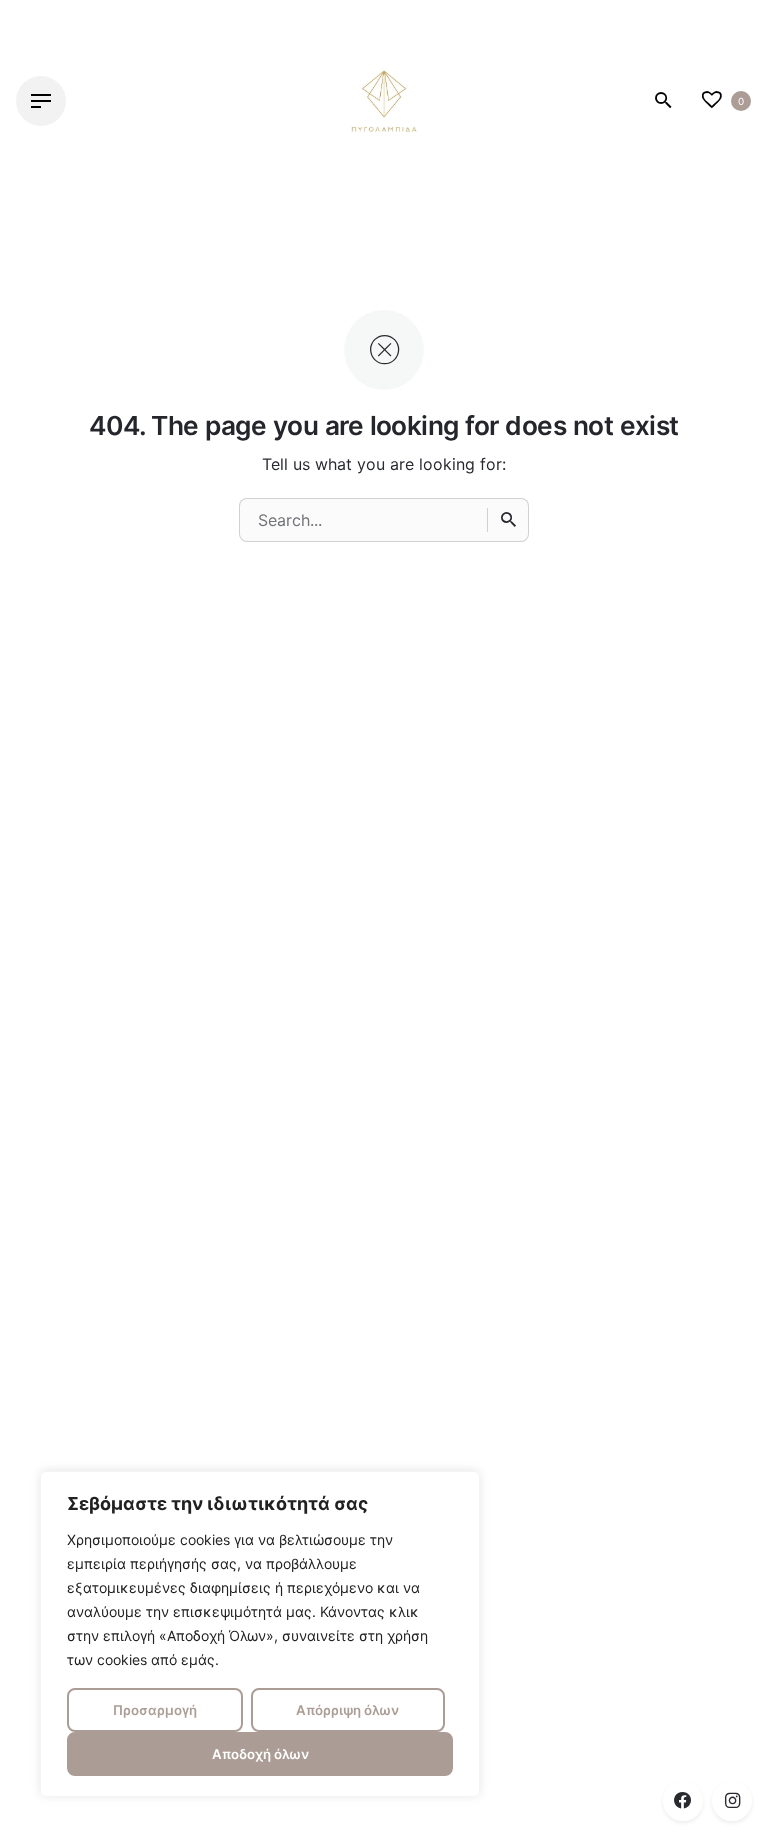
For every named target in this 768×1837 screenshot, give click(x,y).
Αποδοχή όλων (260, 1754)
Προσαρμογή (155, 1710)
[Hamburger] (41, 101)
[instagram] (732, 1801)
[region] (260, 1634)
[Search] (508, 520)
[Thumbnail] (384, 101)
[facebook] (683, 1801)
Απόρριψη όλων (347, 1710)
